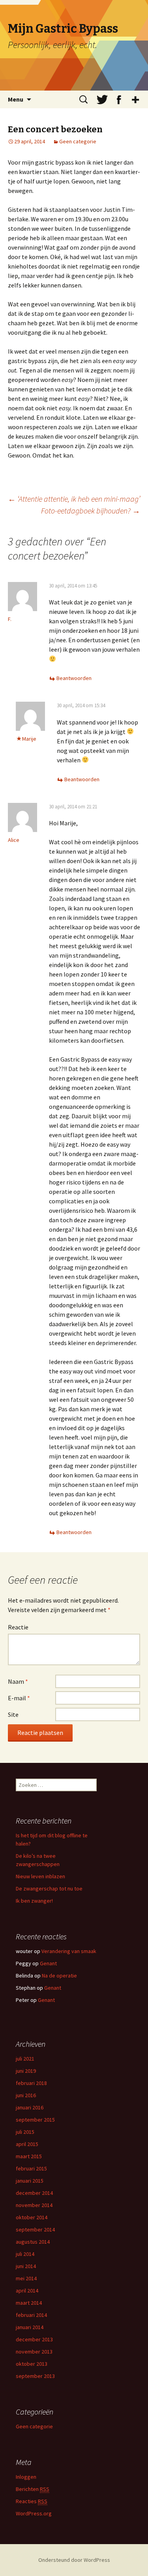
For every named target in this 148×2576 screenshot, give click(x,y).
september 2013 (35, 2376)
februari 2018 (31, 2083)
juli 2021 (25, 2059)
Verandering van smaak (69, 1951)
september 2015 (35, 2120)
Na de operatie (59, 1976)
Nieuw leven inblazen (40, 1876)
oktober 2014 (32, 2217)
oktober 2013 (32, 2364)
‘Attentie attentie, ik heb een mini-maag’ (74, 499)
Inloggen (26, 2477)
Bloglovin (135, 100)
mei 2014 (26, 2278)
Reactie (18, 1627)
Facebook (119, 100)
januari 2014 (30, 2327)
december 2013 (34, 2339)
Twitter (102, 100)
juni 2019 (26, 2071)
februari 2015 (31, 2168)
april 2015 (27, 2144)
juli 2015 (25, 2132)
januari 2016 (30, 2107)
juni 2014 (26, 2266)
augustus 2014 (33, 2242)
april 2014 (27, 2291)
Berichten (33, 2489)
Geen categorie (78, 141)
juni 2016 (26, 2095)
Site (13, 1714)
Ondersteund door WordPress (74, 2560)
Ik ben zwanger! (34, 1901)
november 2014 (34, 2205)
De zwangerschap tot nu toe (49, 1888)
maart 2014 (29, 2303)
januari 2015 (30, 2181)
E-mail (19, 1698)
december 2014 (34, 2193)
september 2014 (35, 2229)
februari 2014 (31, 2315)
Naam (18, 1681)
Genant (48, 1963)
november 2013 (34, 2352)
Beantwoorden (74, 678)
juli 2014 (25, 2254)
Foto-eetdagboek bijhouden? (91, 511)
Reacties (32, 2501)
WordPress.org (34, 2513)
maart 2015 (29, 2156)
